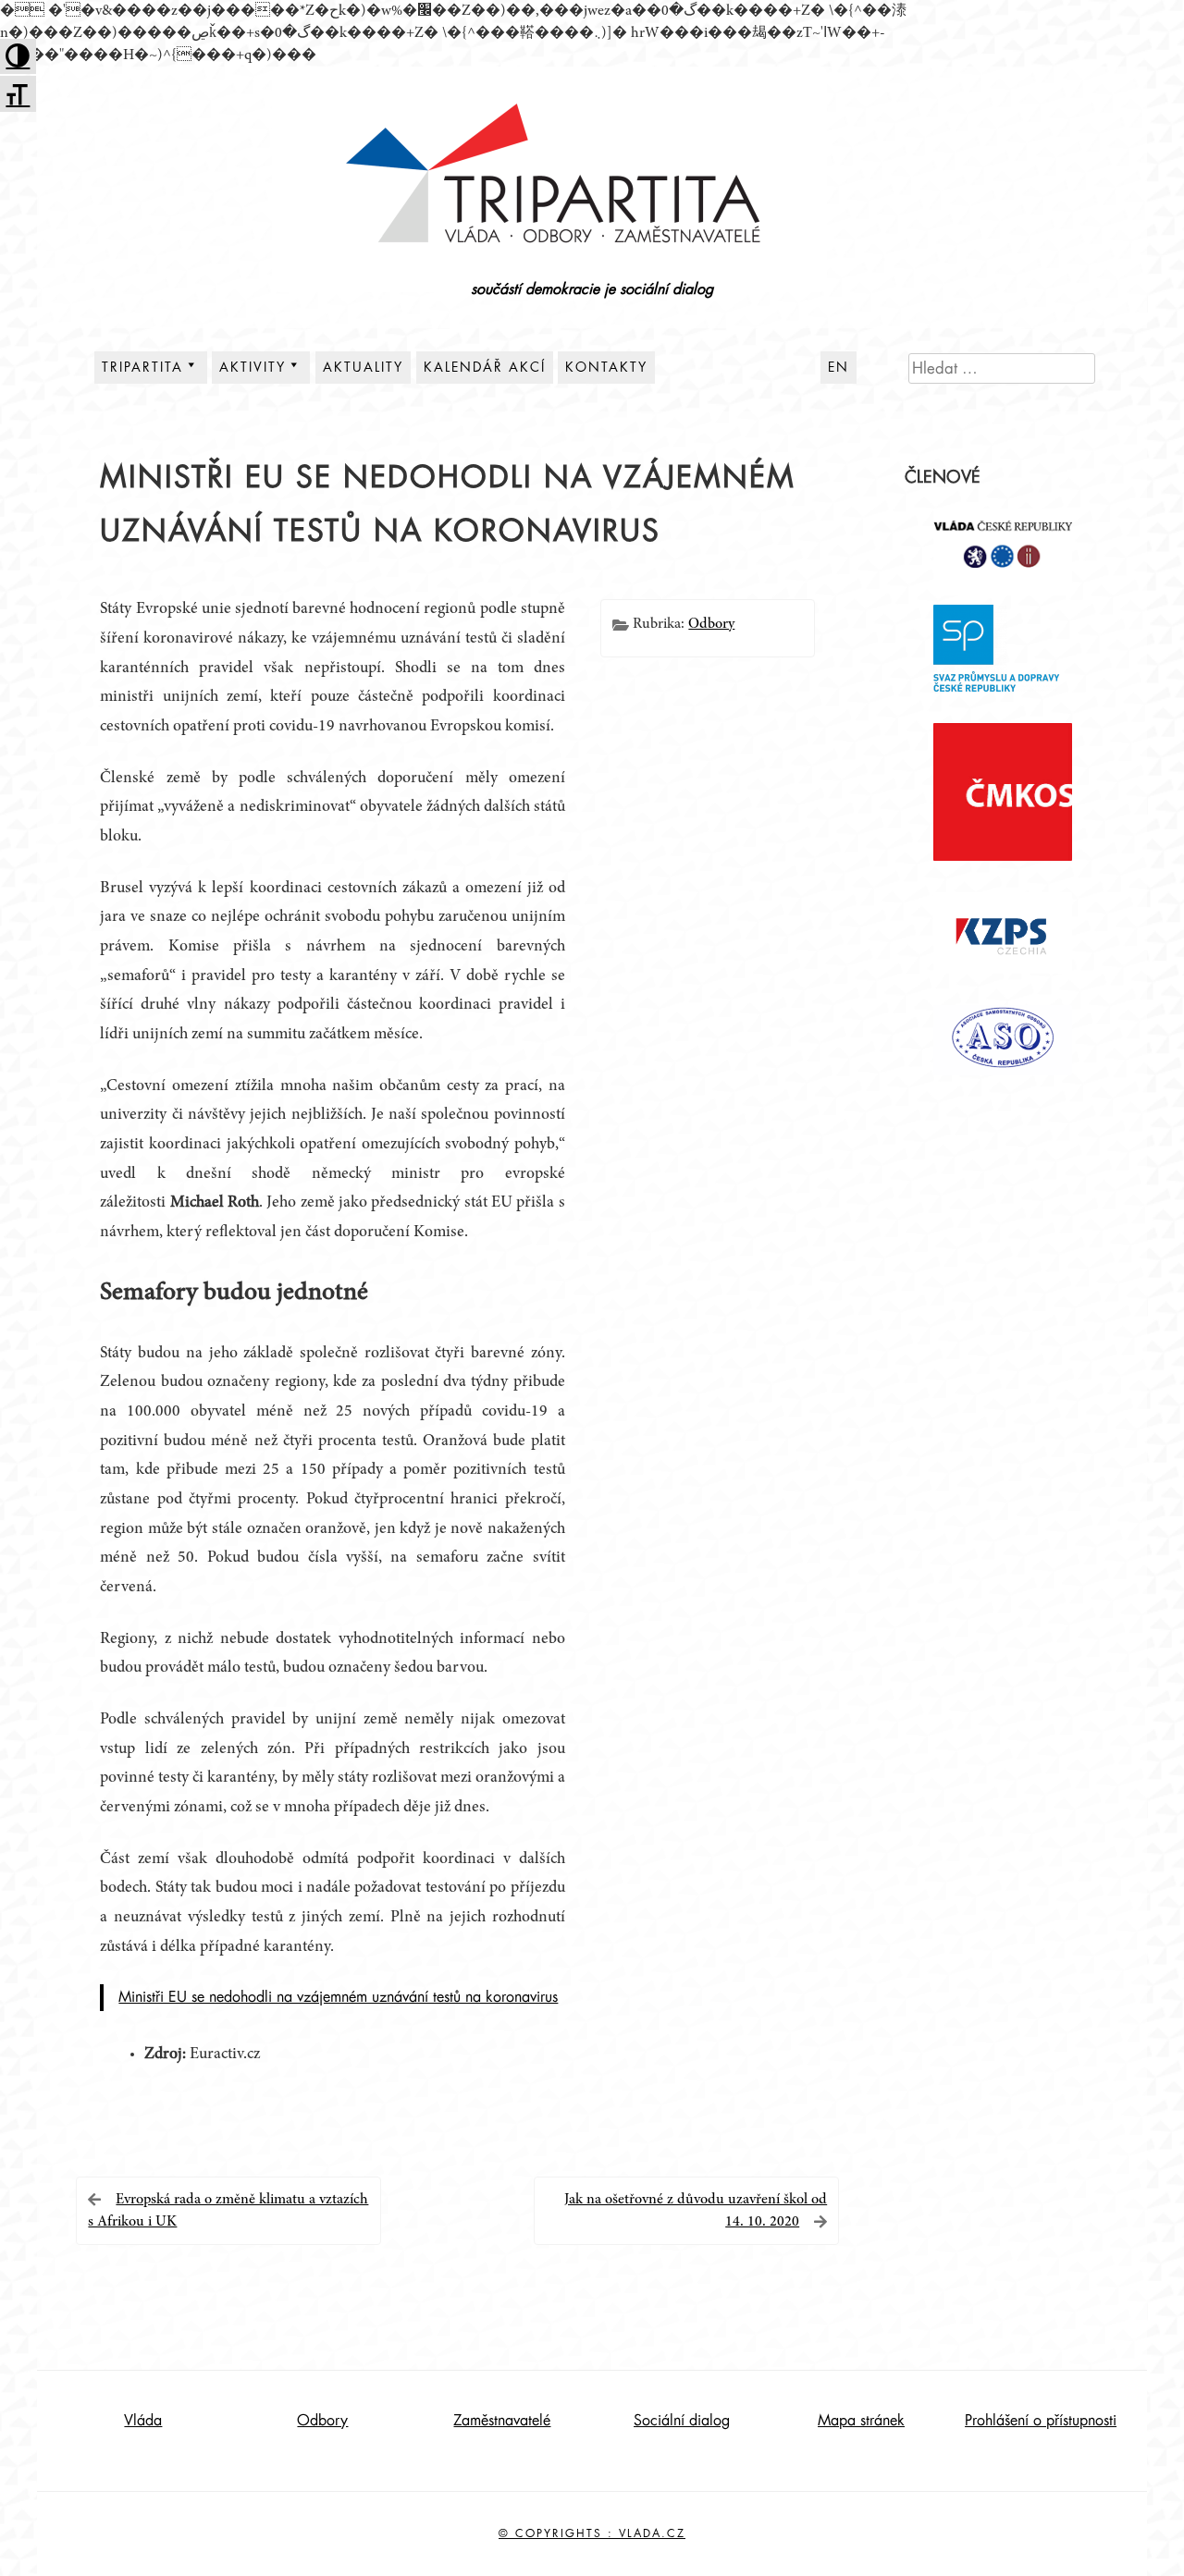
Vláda (143, 2421)
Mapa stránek (861, 2421)
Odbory (711, 624)
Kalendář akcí (485, 367)
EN (839, 367)
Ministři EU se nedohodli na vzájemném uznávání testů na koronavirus (338, 1997)
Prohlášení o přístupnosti (1041, 2421)
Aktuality (363, 367)
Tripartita (142, 367)
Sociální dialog (682, 2421)
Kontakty (606, 367)
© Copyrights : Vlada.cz (592, 2533)
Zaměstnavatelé (502, 2421)
